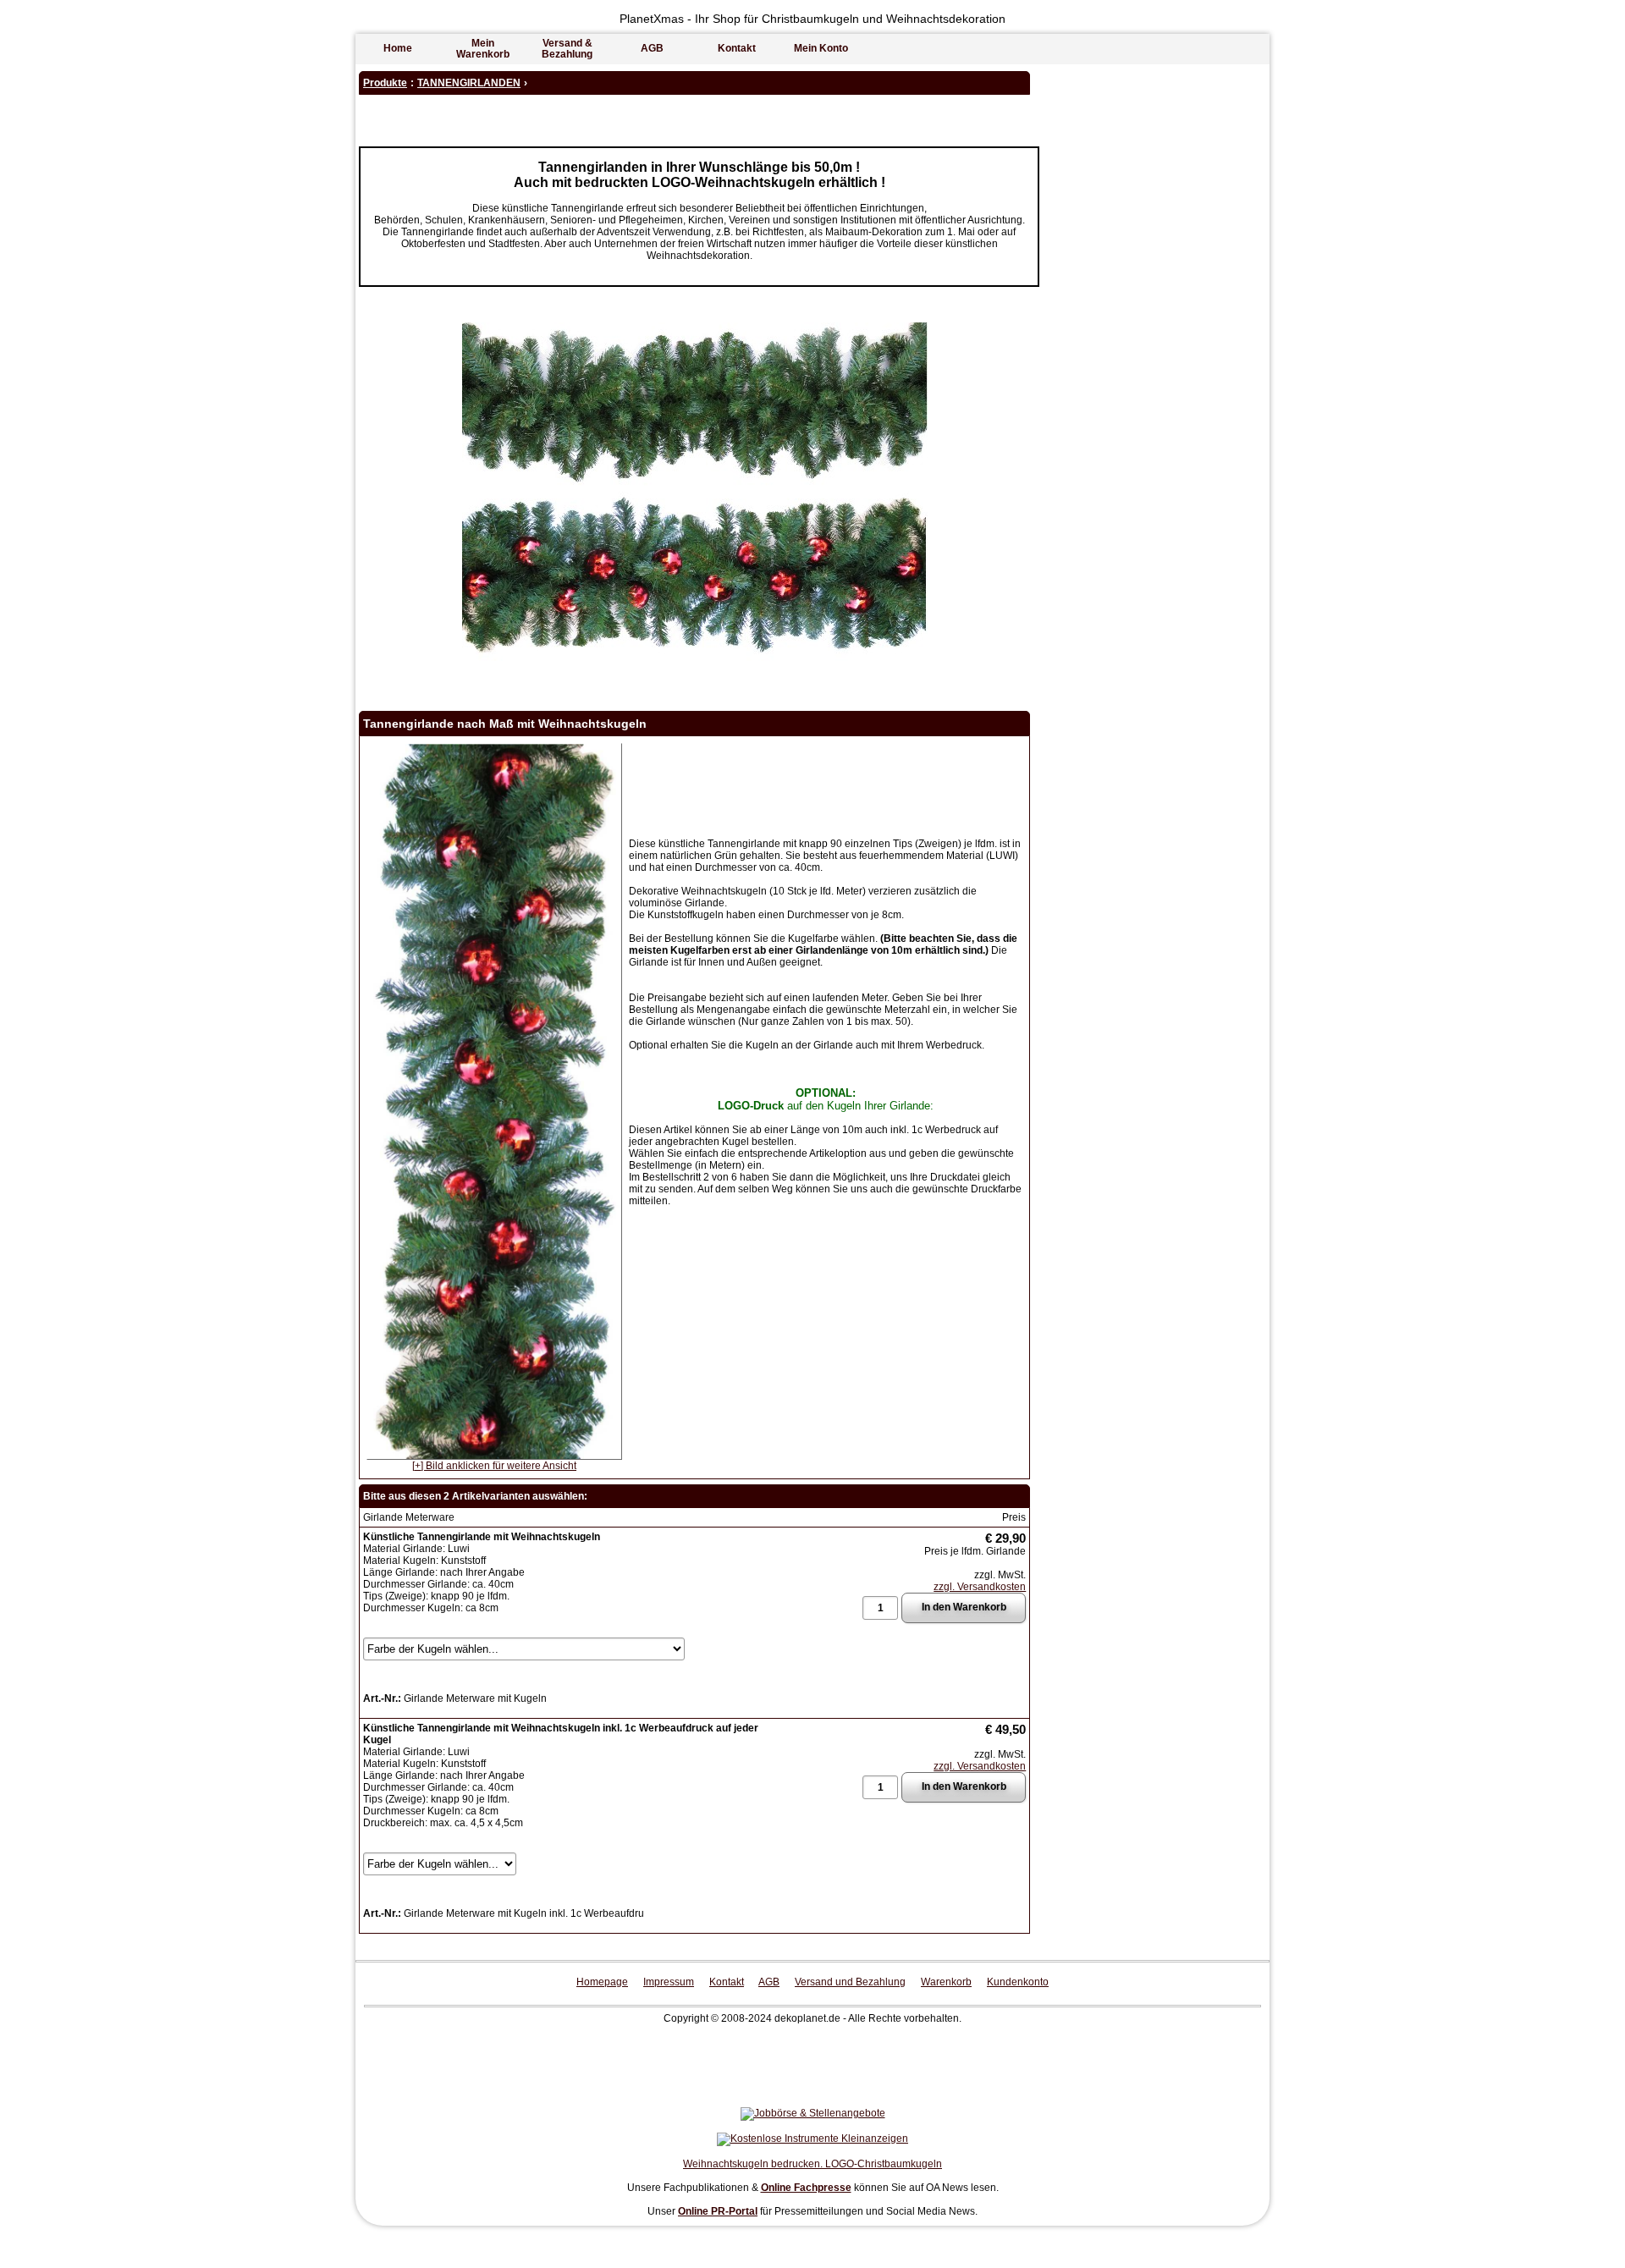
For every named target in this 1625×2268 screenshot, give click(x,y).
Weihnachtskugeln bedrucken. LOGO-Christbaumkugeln (812, 2164)
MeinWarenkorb (483, 49)
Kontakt (737, 48)
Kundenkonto (1018, 1982)
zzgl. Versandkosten (980, 1587)
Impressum (669, 1982)
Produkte (385, 83)
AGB (652, 48)
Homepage (602, 1982)
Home (398, 48)
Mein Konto (821, 48)
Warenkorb (946, 1982)
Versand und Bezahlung (850, 1982)
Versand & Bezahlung (567, 49)
